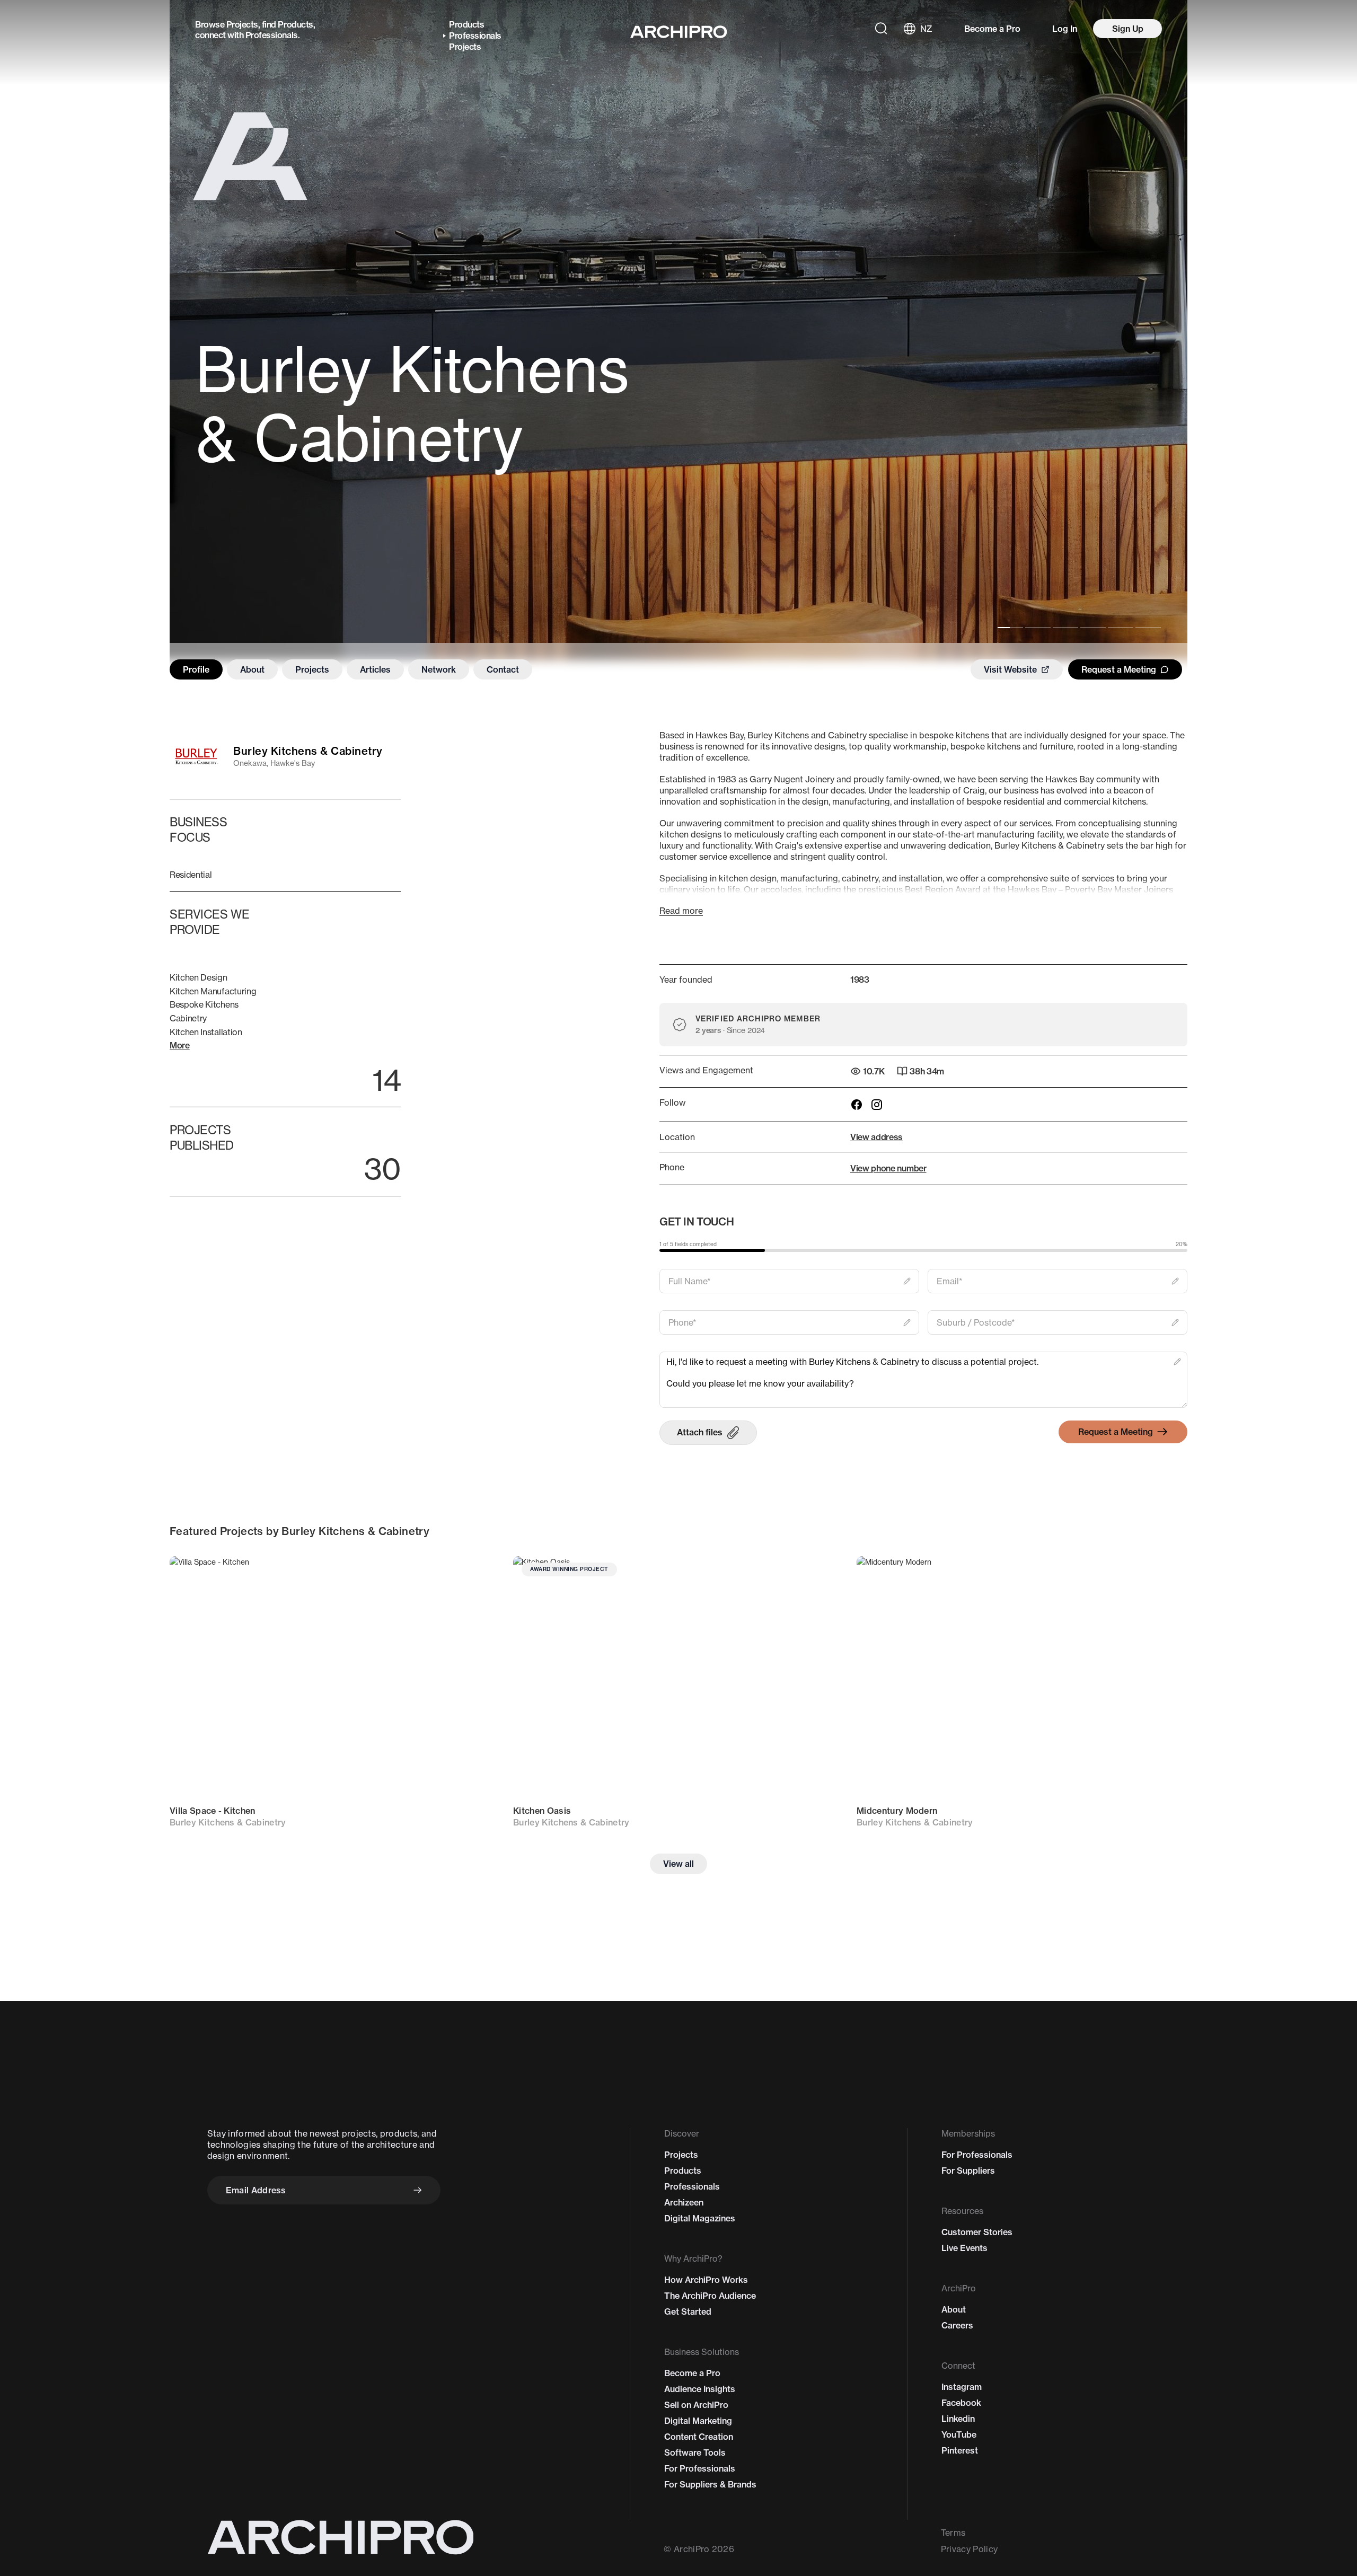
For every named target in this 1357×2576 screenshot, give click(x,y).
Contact (503, 669)
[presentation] (708, 1433)
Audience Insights (700, 2389)
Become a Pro (992, 29)
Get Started (688, 2312)
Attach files (700, 1432)
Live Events (964, 2248)
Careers (957, 2325)
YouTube (959, 2434)
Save (477, 1574)
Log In (1065, 29)
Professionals (272, 35)
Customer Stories (977, 2232)
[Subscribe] (418, 2190)
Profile (196, 669)
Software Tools (695, 2453)
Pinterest (960, 2450)
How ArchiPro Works (706, 2280)
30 (382, 1168)
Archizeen (684, 2202)
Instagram (962, 2387)
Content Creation (699, 2437)
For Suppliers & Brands (710, 2484)
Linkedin (958, 2419)
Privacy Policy (969, 2549)
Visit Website (1010, 669)
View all (678, 1864)
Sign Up (1128, 29)
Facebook (961, 2403)
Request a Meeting (1119, 669)
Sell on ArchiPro (696, 2405)
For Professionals (700, 2468)
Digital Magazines (700, 2218)
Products (295, 24)
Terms (953, 2533)
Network (439, 669)
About (252, 669)
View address (876, 1137)
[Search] (881, 29)
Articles (375, 669)
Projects (242, 24)
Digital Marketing (698, 2421)
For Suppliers (968, 2171)
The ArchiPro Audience (710, 2296)
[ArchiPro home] (679, 32)
